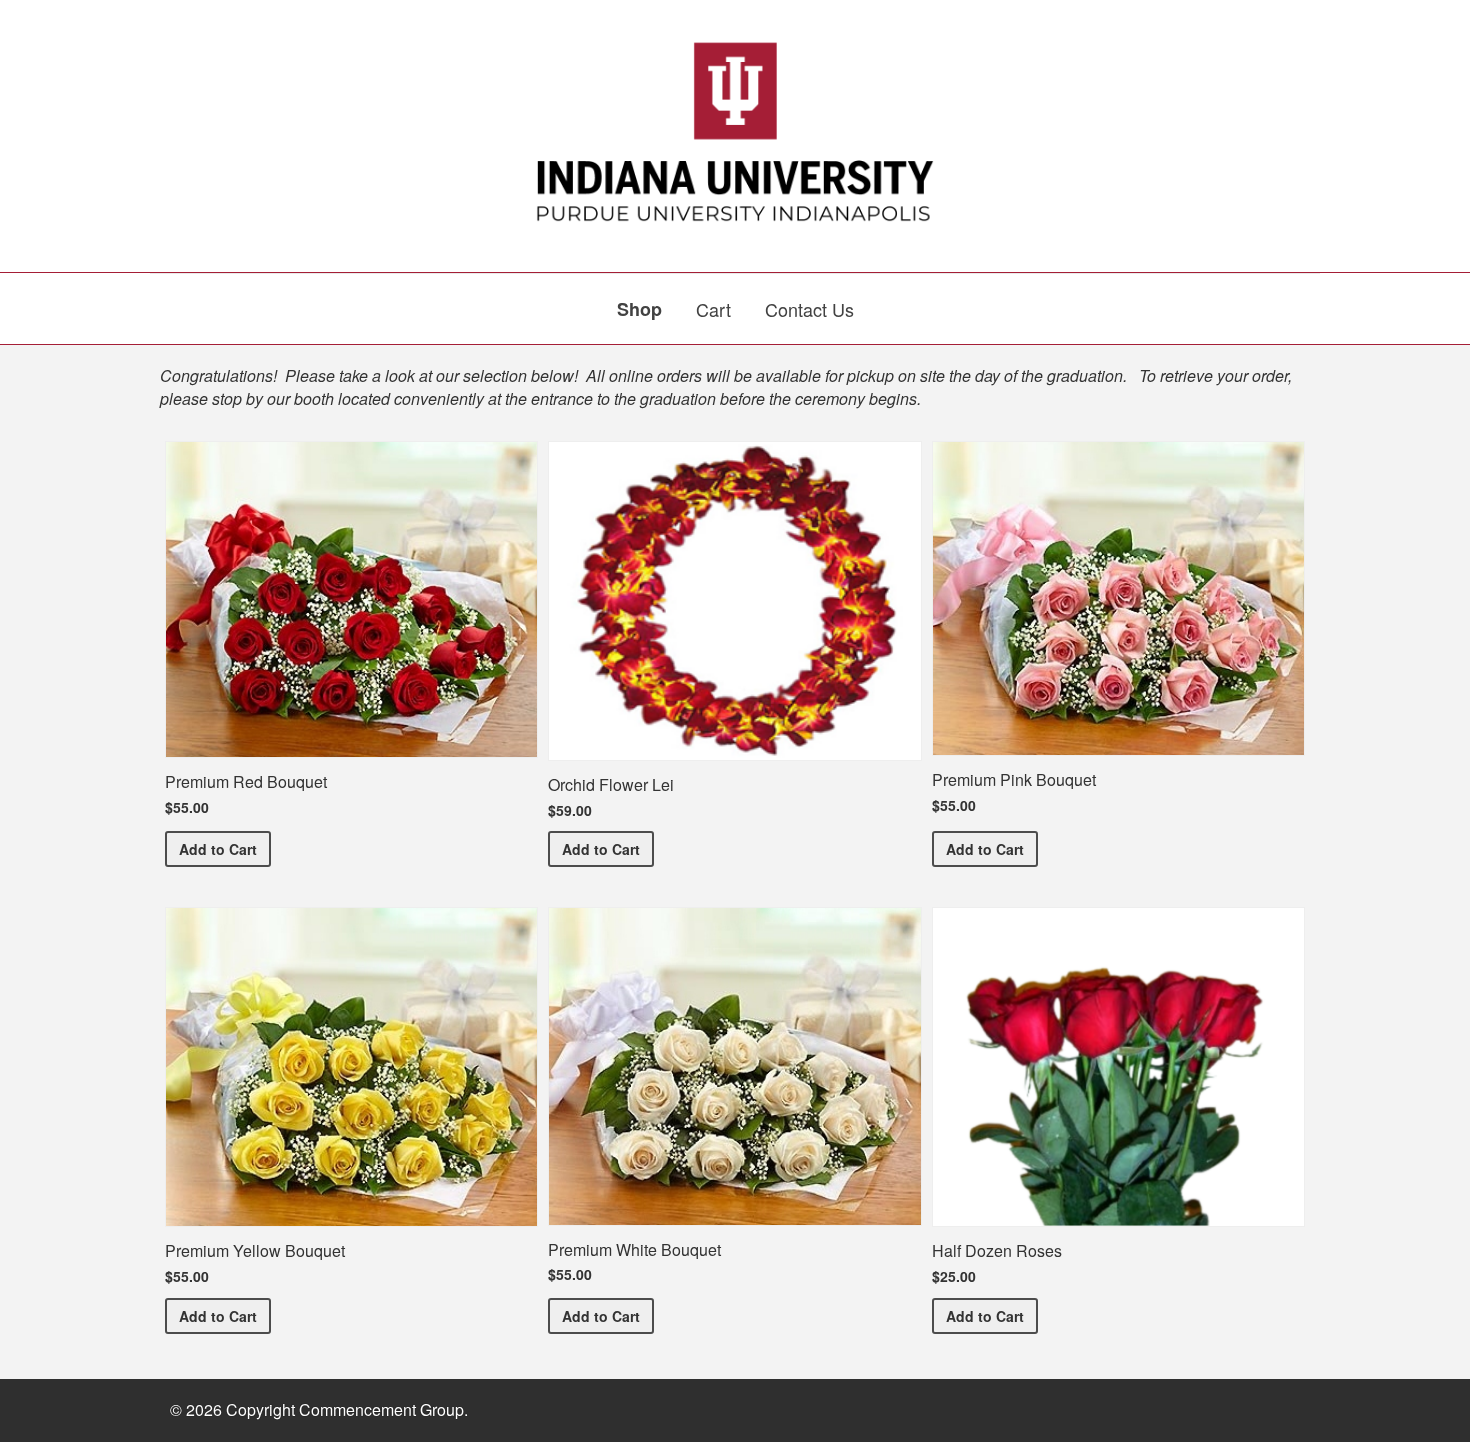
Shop (639, 309)
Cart (713, 309)
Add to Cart (225, 848)
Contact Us (809, 309)
